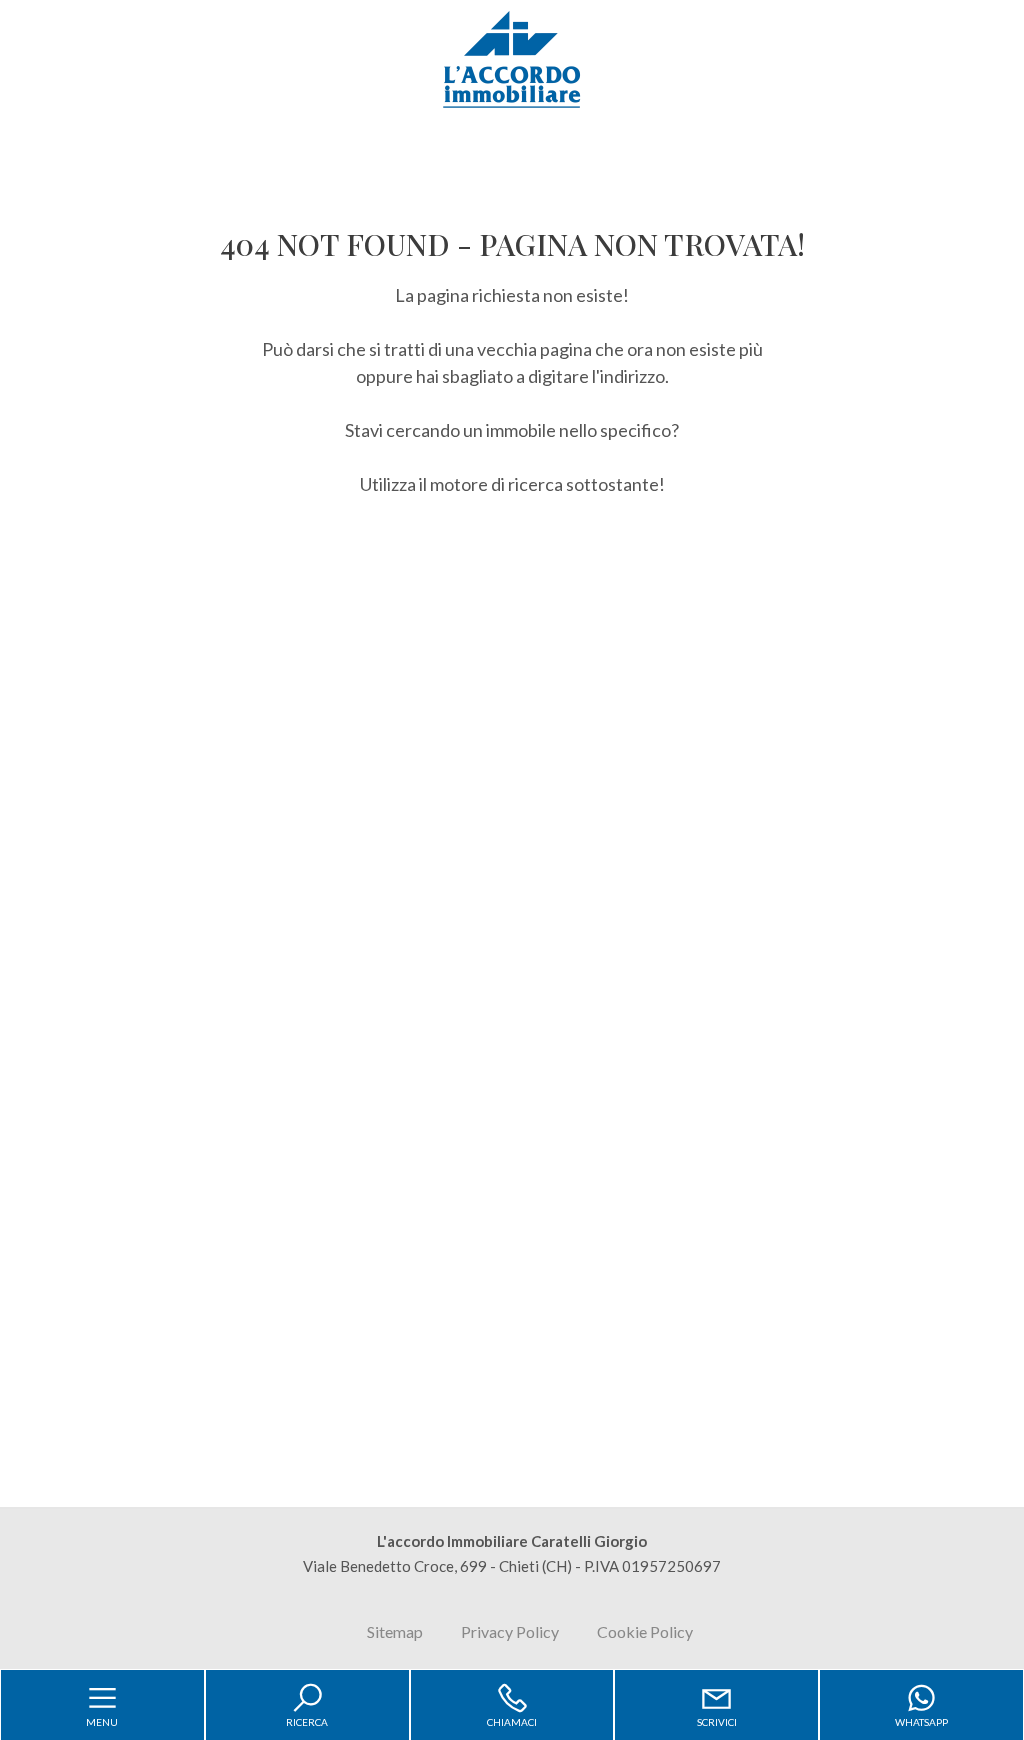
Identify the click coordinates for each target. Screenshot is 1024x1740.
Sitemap (395, 1631)
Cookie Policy (645, 1631)
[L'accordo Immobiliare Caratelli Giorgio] (512, 58)
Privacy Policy (510, 1631)
